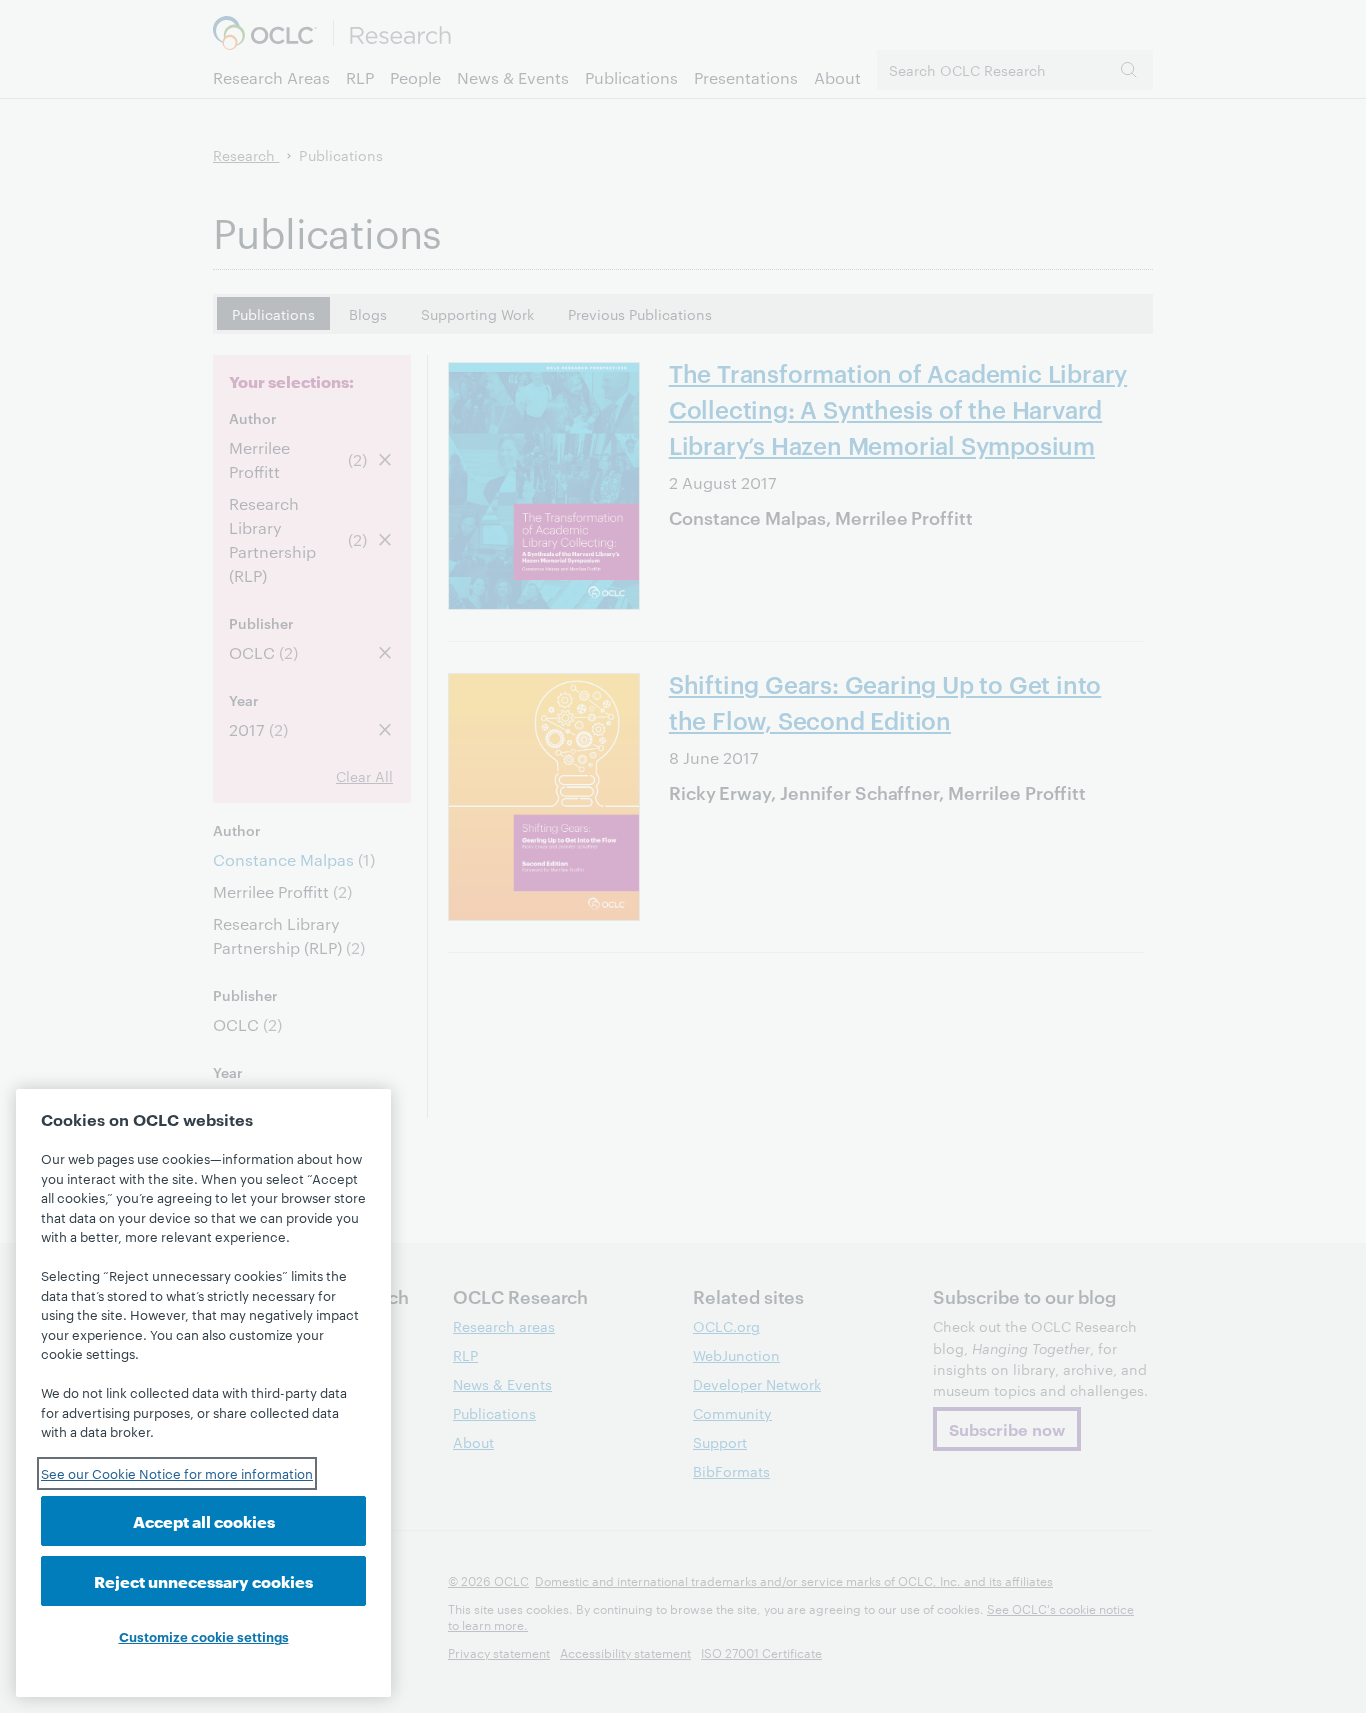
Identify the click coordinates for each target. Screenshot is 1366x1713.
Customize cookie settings (204, 1636)
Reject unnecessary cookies (203, 1580)
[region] (203, 1393)
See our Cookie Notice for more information (177, 1473)
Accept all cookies (204, 1520)
